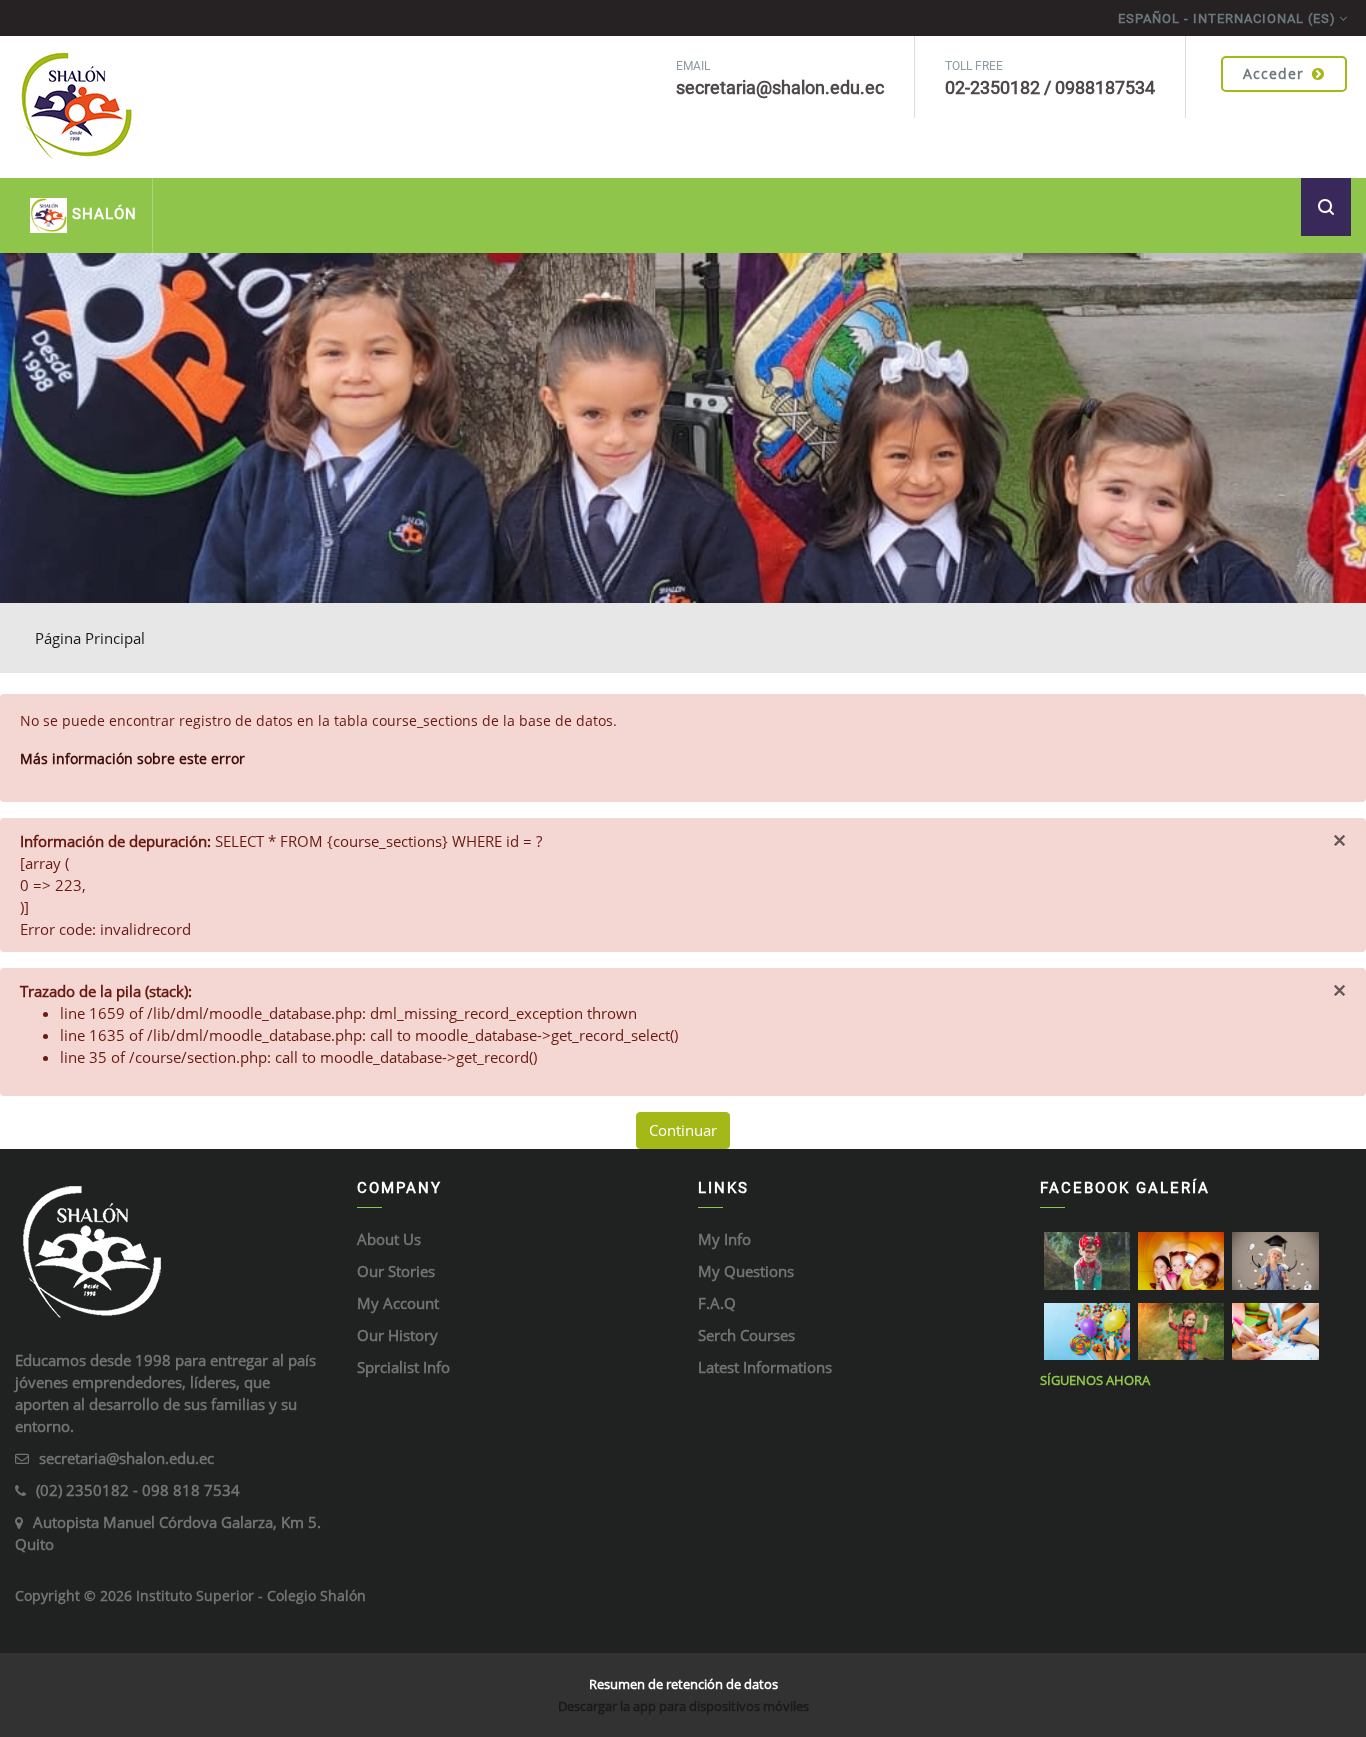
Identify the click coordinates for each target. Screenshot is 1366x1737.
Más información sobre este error (132, 758)
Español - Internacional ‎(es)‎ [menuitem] (1227, 18)
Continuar (683, 1130)
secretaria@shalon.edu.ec (126, 1458)
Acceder (1273, 73)
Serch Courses (746, 1335)
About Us (389, 1239)
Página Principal (90, 638)
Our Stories (396, 1271)
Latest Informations (765, 1367)
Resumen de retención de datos (683, 1684)
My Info (724, 1239)
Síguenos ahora (1095, 1380)
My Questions (746, 1271)
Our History (397, 1335)
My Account (398, 1303)
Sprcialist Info (403, 1367)
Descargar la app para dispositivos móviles (683, 1706)
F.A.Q (717, 1303)
